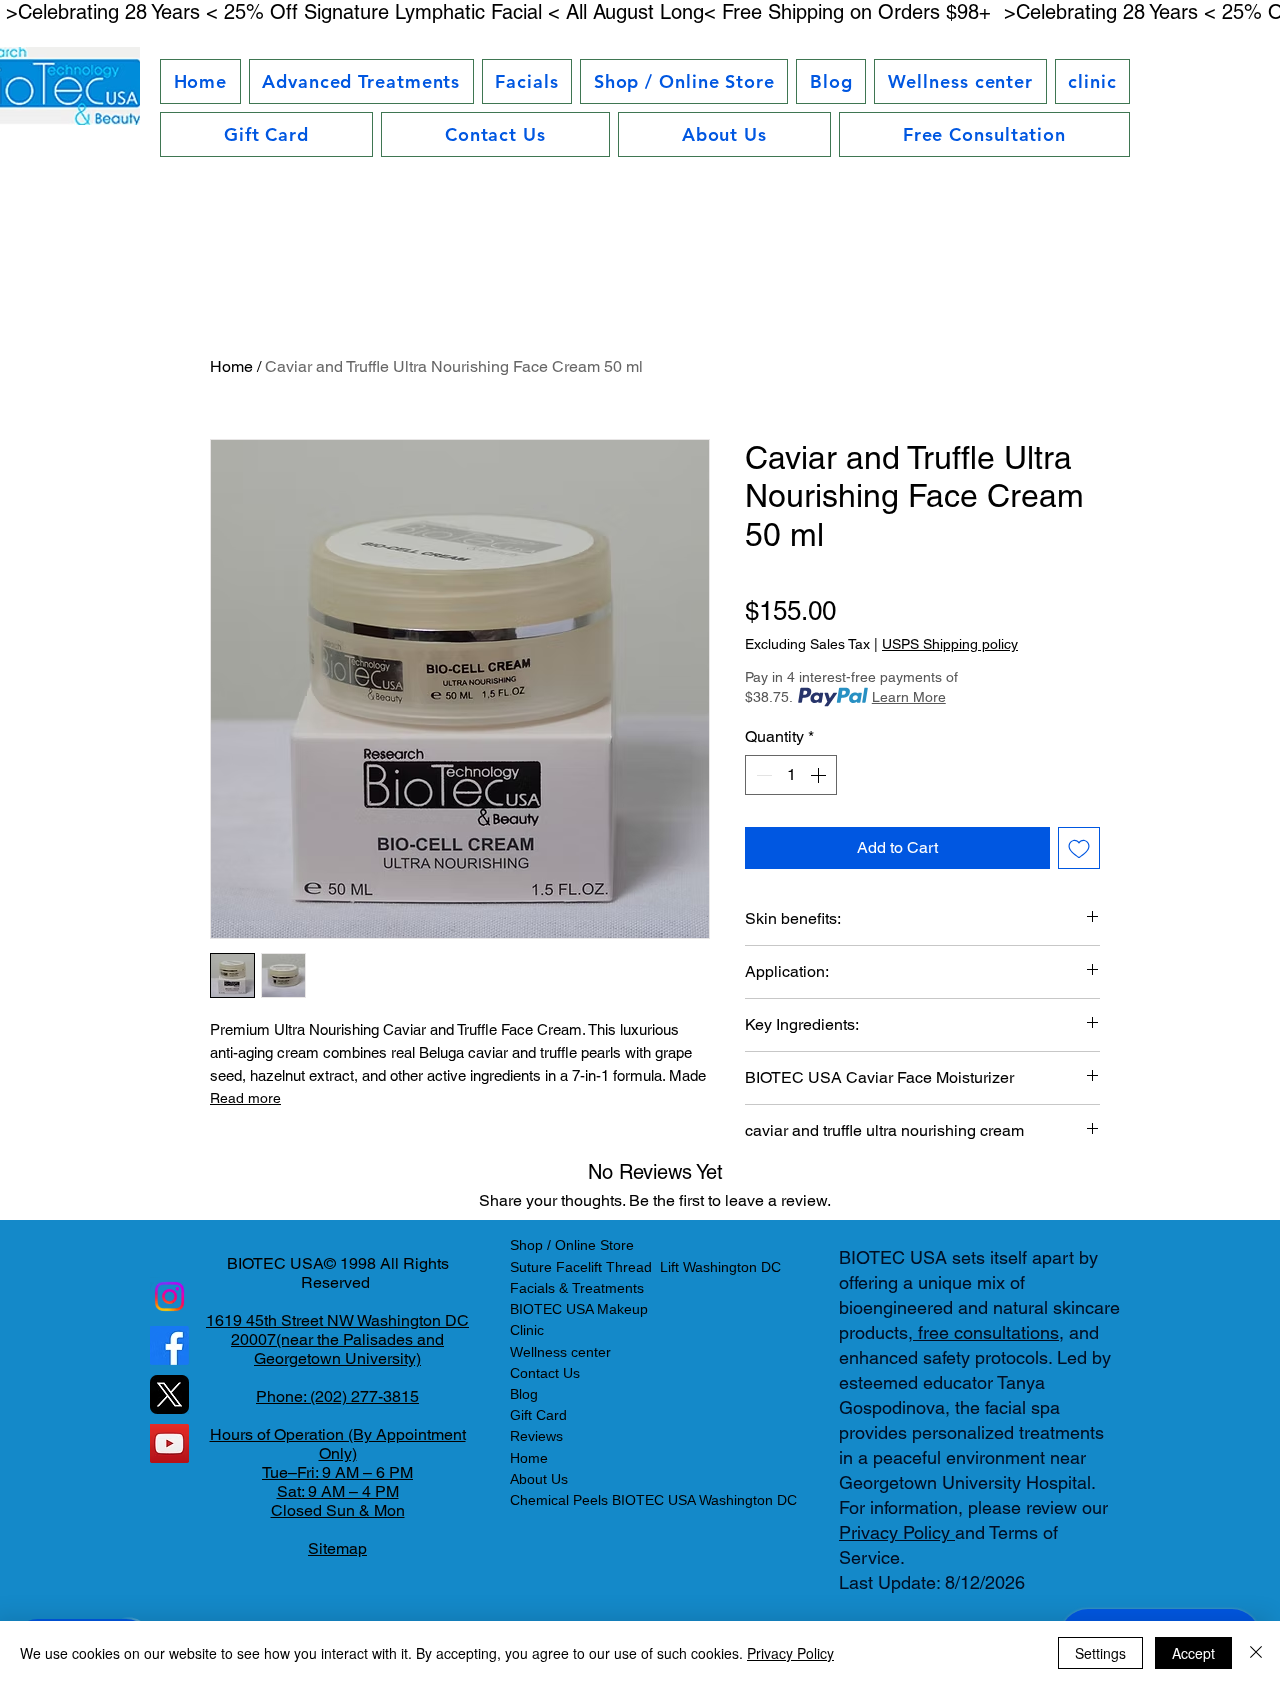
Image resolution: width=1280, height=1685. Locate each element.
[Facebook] (169, 1345)
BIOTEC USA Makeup (579, 1309)
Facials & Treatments (577, 1288)
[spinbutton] (791, 775)
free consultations (986, 1332)
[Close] (1256, 1653)
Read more (245, 1098)
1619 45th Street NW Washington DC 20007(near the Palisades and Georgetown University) (337, 1339)
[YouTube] (169, 1443)
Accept (1193, 1653)
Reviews (536, 1436)
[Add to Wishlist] (1079, 848)
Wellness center (560, 1352)
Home (231, 366)
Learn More (909, 697)
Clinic (527, 1330)
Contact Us (545, 1373)
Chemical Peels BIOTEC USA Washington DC (653, 1500)
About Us (539, 1479)
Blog (524, 1394)
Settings (1100, 1653)
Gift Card (538, 1415)
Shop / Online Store (572, 1245)
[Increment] (820, 775)
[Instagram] (169, 1296)
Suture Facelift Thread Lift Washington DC (645, 1267)
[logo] (169, 1394)
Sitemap (337, 1548)
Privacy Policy (897, 1532)
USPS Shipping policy (950, 644)
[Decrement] (762, 775)
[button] (361, 81)
